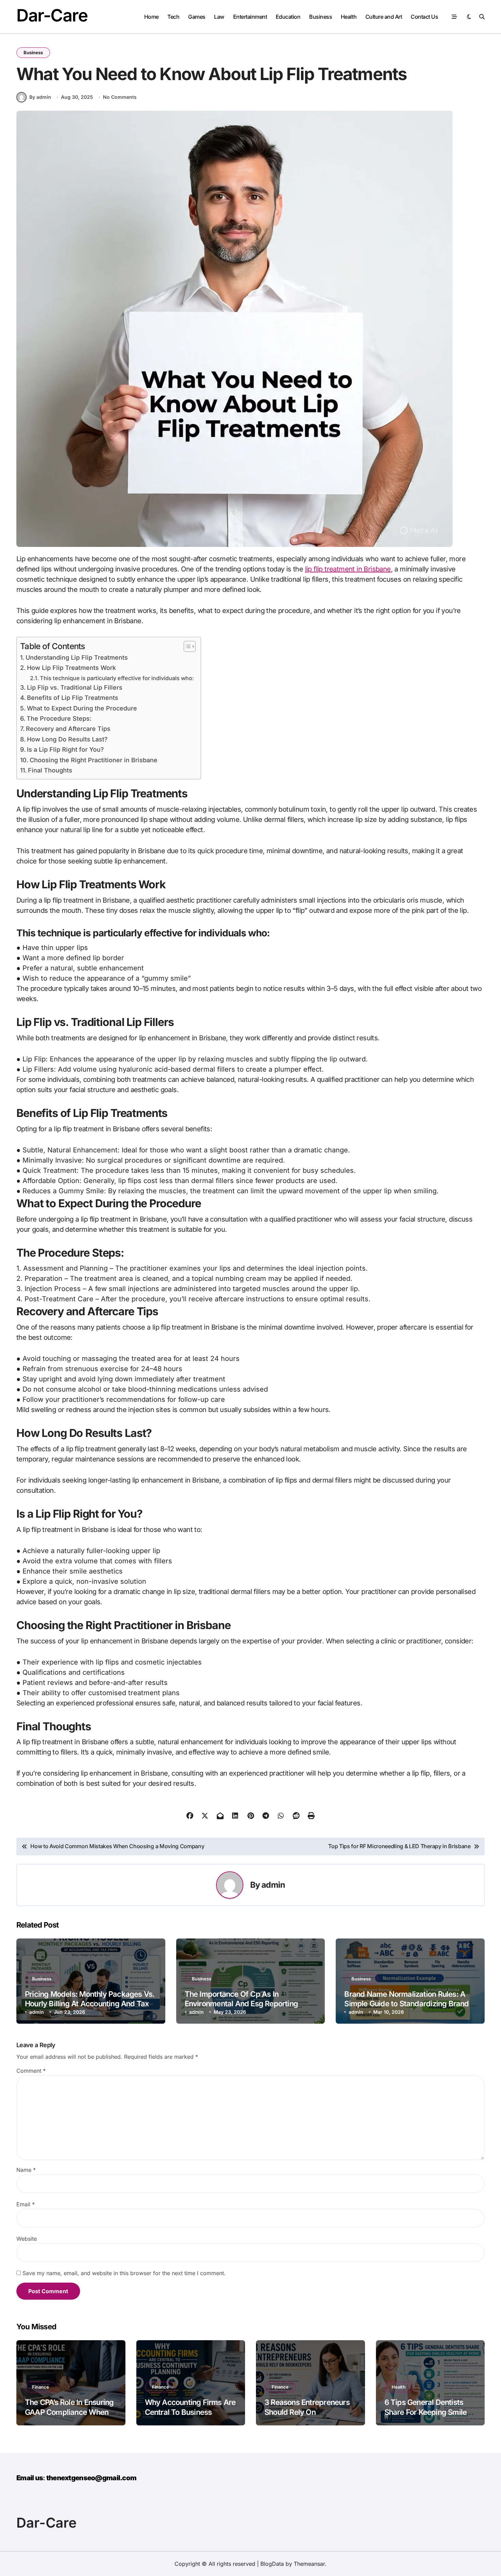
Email (26, 2204)
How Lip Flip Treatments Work (71, 668)
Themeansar (309, 2564)
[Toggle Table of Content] (186, 646)
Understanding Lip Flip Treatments (77, 657)
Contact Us (424, 17)
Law (219, 17)
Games (197, 17)
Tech (173, 17)
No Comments (120, 97)
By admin (40, 97)
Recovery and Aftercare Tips (68, 729)
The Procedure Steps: (59, 718)
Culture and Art (384, 17)
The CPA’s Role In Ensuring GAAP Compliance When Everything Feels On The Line (69, 2417)
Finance (41, 2387)
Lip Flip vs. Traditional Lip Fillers (75, 687)
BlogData (272, 2564)
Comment (31, 2071)
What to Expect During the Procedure (82, 708)
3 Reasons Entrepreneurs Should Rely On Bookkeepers (307, 2412)
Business (321, 17)
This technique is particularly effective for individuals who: (117, 678)
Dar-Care (52, 15)
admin (273, 1885)
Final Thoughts (50, 770)
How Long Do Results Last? (67, 739)
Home (151, 17)
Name (26, 2170)
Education (288, 17)
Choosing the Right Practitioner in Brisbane (94, 760)
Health (349, 17)
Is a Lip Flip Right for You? (65, 749)
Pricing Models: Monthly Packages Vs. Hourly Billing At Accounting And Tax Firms (90, 2004)
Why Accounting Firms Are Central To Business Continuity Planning (190, 2412)
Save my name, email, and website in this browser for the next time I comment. (124, 2273)
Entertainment (250, 17)
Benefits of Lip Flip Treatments (73, 698)
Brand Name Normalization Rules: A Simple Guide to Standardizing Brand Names (406, 2004)
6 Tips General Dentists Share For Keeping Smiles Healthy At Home (428, 2412)
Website (27, 2239)
